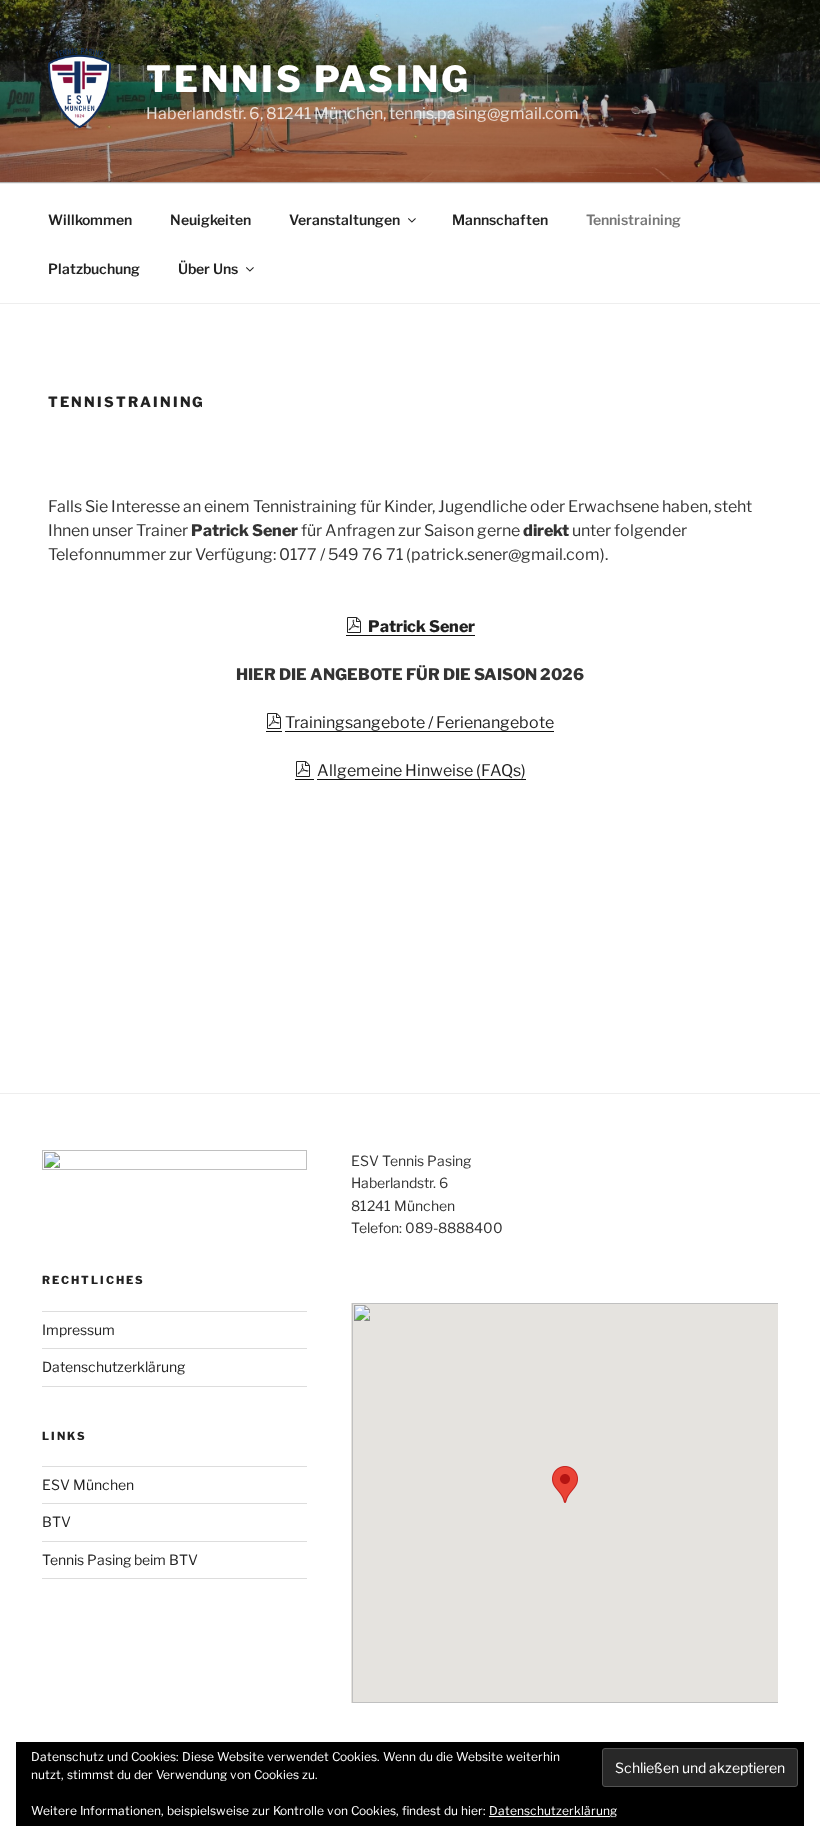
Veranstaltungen (344, 219)
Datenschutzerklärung (113, 1366)
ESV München (88, 1484)
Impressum (78, 1329)
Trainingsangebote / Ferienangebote (419, 722)
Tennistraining (633, 219)
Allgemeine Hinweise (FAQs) (421, 770)
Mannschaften (500, 219)
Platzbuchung (94, 268)
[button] (565, 1484)
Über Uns (208, 268)
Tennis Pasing (308, 79)
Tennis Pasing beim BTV (120, 1559)
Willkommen (90, 219)
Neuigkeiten (210, 219)
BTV (56, 1521)
